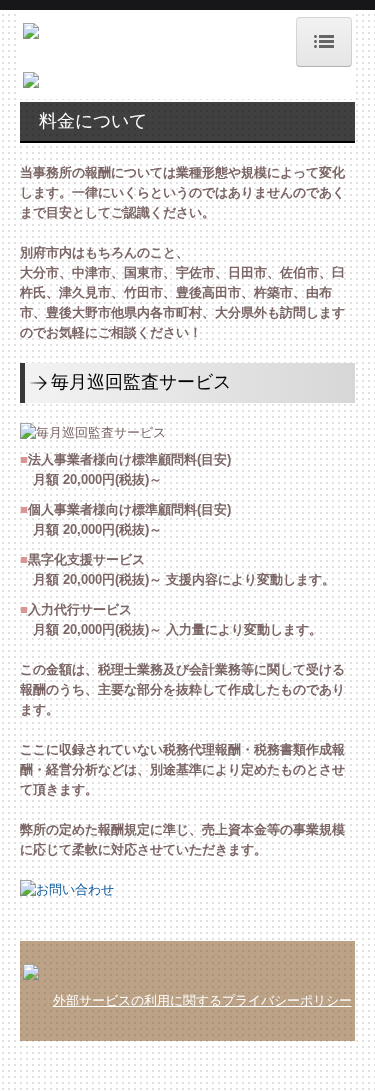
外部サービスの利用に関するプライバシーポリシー (202, 1000)
